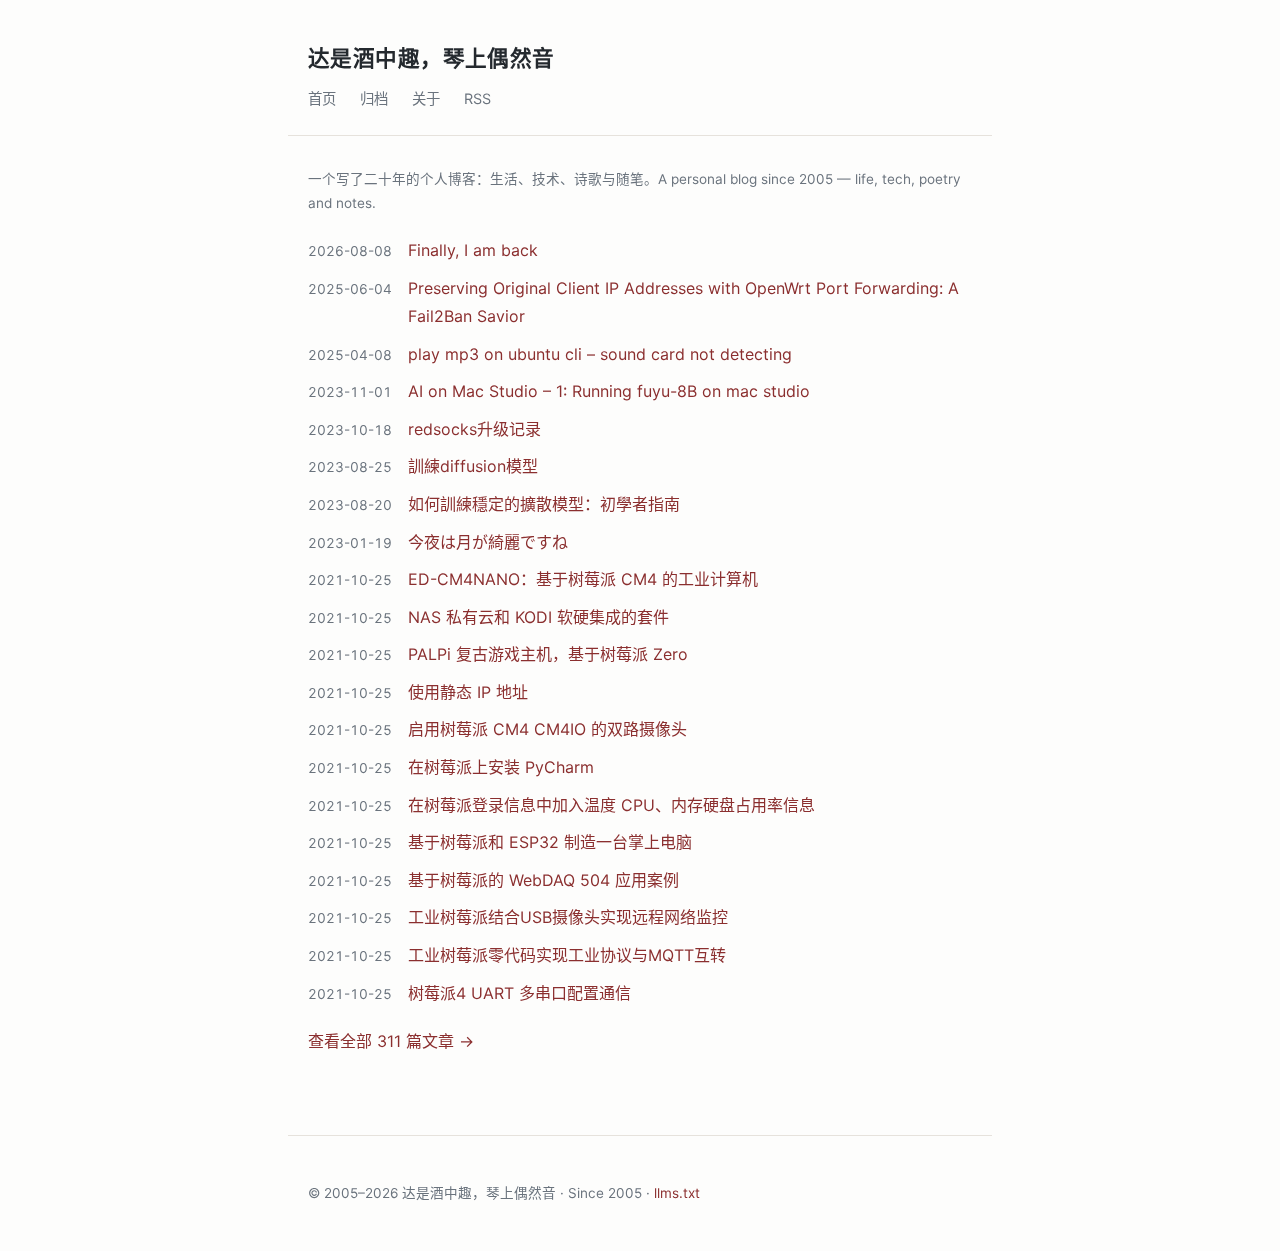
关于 (426, 98)
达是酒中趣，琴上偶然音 (431, 58)
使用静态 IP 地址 (468, 692)
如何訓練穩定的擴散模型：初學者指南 (544, 504)
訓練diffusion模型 (473, 466)
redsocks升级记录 (474, 429)
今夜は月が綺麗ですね (488, 542)
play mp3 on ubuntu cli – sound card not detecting (600, 354)
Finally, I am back (473, 250)
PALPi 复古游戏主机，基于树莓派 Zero (548, 654)
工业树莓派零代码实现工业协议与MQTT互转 (567, 955)
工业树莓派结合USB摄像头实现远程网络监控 (568, 917)
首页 (322, 98)
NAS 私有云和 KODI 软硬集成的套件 (538, 617)
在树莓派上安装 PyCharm (501, 767)
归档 (374, 98)
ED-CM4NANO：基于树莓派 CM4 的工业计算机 (583, 579)
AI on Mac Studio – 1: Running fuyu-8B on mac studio (609, 391)
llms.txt (677, 1193)
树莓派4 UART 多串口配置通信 (519, 993)
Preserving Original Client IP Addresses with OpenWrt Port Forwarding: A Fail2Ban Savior (683, 302)
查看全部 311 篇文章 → (391, 1041)
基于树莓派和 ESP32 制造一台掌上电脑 (550, 842)
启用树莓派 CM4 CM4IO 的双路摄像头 (547, 729)
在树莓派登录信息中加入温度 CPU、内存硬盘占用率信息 (611, 805)
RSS (477, 98)
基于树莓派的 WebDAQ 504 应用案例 (543, 880)
